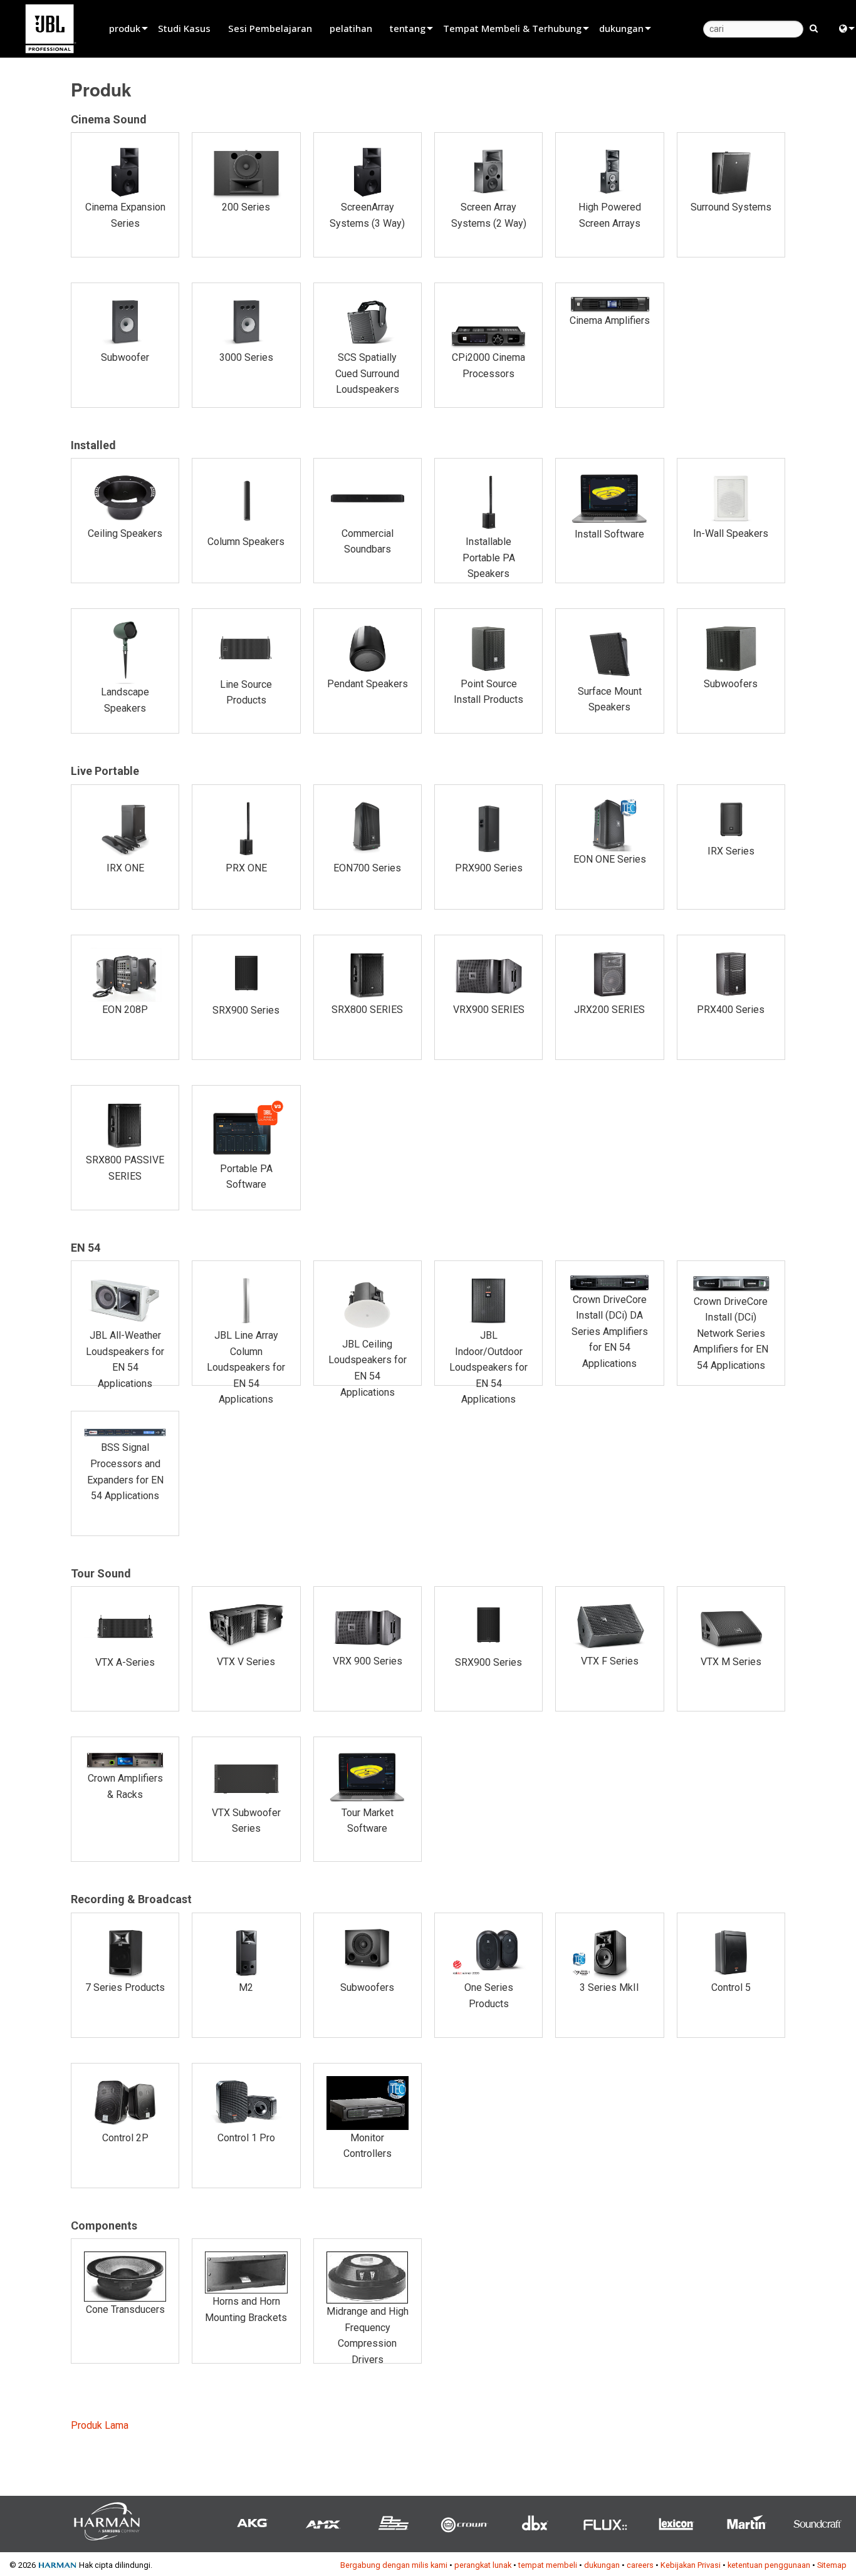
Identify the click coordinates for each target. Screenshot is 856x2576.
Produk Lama (100, 2425)
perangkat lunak (483, 2565)
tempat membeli (548, 2565)
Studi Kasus (184, 28)
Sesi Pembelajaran (270, 28)
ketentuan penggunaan (769, 2565)
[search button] (814, 28)
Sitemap (832, 2565)
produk (125, 28)
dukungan (621, 28)
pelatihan (351, 28)
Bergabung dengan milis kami (394, 2565)
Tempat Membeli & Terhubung (512, 28)
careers (640, 2565)
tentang (408, 28)
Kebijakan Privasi (691, 2565)
